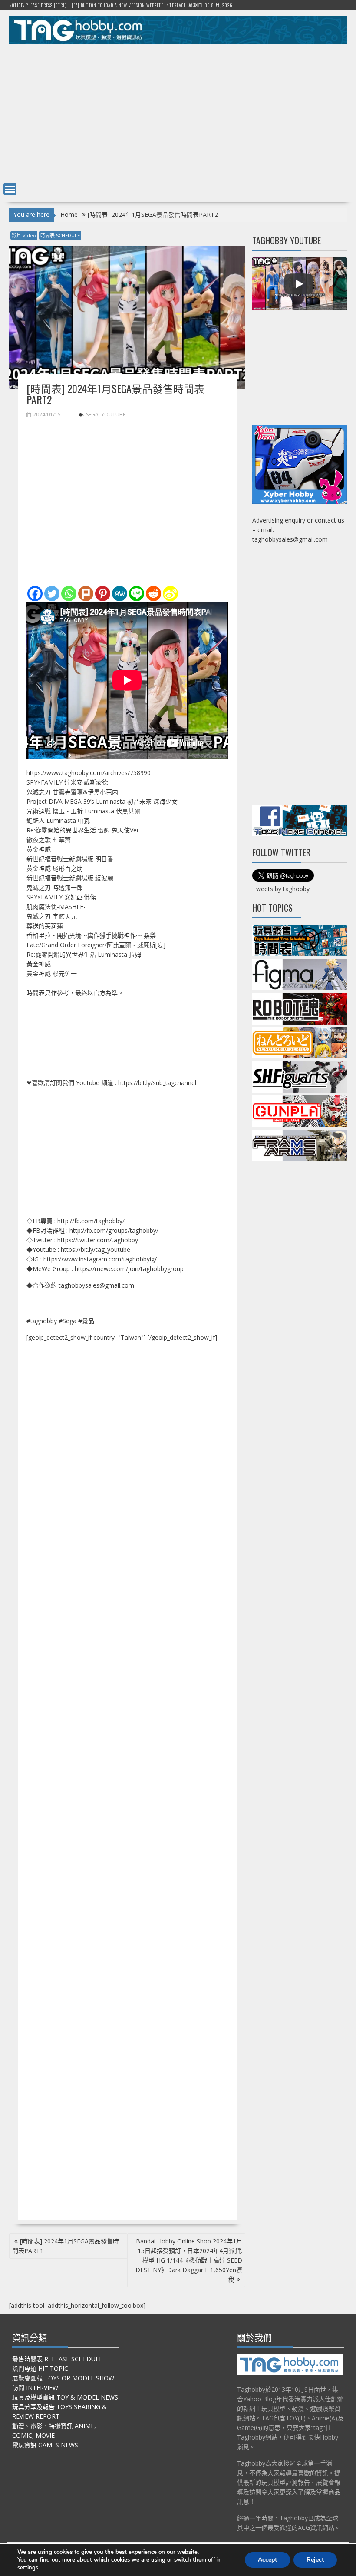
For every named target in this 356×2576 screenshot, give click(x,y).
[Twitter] (52, 594)
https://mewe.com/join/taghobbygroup (129, 1269)
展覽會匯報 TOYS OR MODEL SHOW (63, 2378)
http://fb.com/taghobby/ (91, 1221)
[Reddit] (153, 594)
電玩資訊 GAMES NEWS (45, 2445)
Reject (315, 2560)
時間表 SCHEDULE (60, 235)
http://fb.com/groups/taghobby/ (114, 1230)
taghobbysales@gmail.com (96, 1285)
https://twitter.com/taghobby (98, 1240)
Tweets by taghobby (281, 889)
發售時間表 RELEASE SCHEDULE (57, 2359)
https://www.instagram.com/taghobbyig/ (100, 1259)
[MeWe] (120, 594)
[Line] (137, 594)
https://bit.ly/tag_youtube (96, 1250)
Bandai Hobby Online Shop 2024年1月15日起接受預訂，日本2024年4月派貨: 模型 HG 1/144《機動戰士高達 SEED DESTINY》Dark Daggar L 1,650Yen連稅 (189, 2260)
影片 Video (24, 235)
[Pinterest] (103, 594)
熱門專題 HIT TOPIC (40, 2368)
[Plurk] (86, 594)
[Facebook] (35, 594)
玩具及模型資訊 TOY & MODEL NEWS (65, 2397)
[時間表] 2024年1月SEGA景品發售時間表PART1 (66, 2246)
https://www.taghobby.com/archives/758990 (89, 773)
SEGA (92, 414)
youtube (113, 414)
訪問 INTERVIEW (35, 2388)
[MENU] (10, 189)
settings (28, 2568)
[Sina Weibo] (170, 594)
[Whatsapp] (69, 594)
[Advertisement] (178, 111)
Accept (267, 2560)
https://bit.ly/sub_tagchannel (157, 1083)
